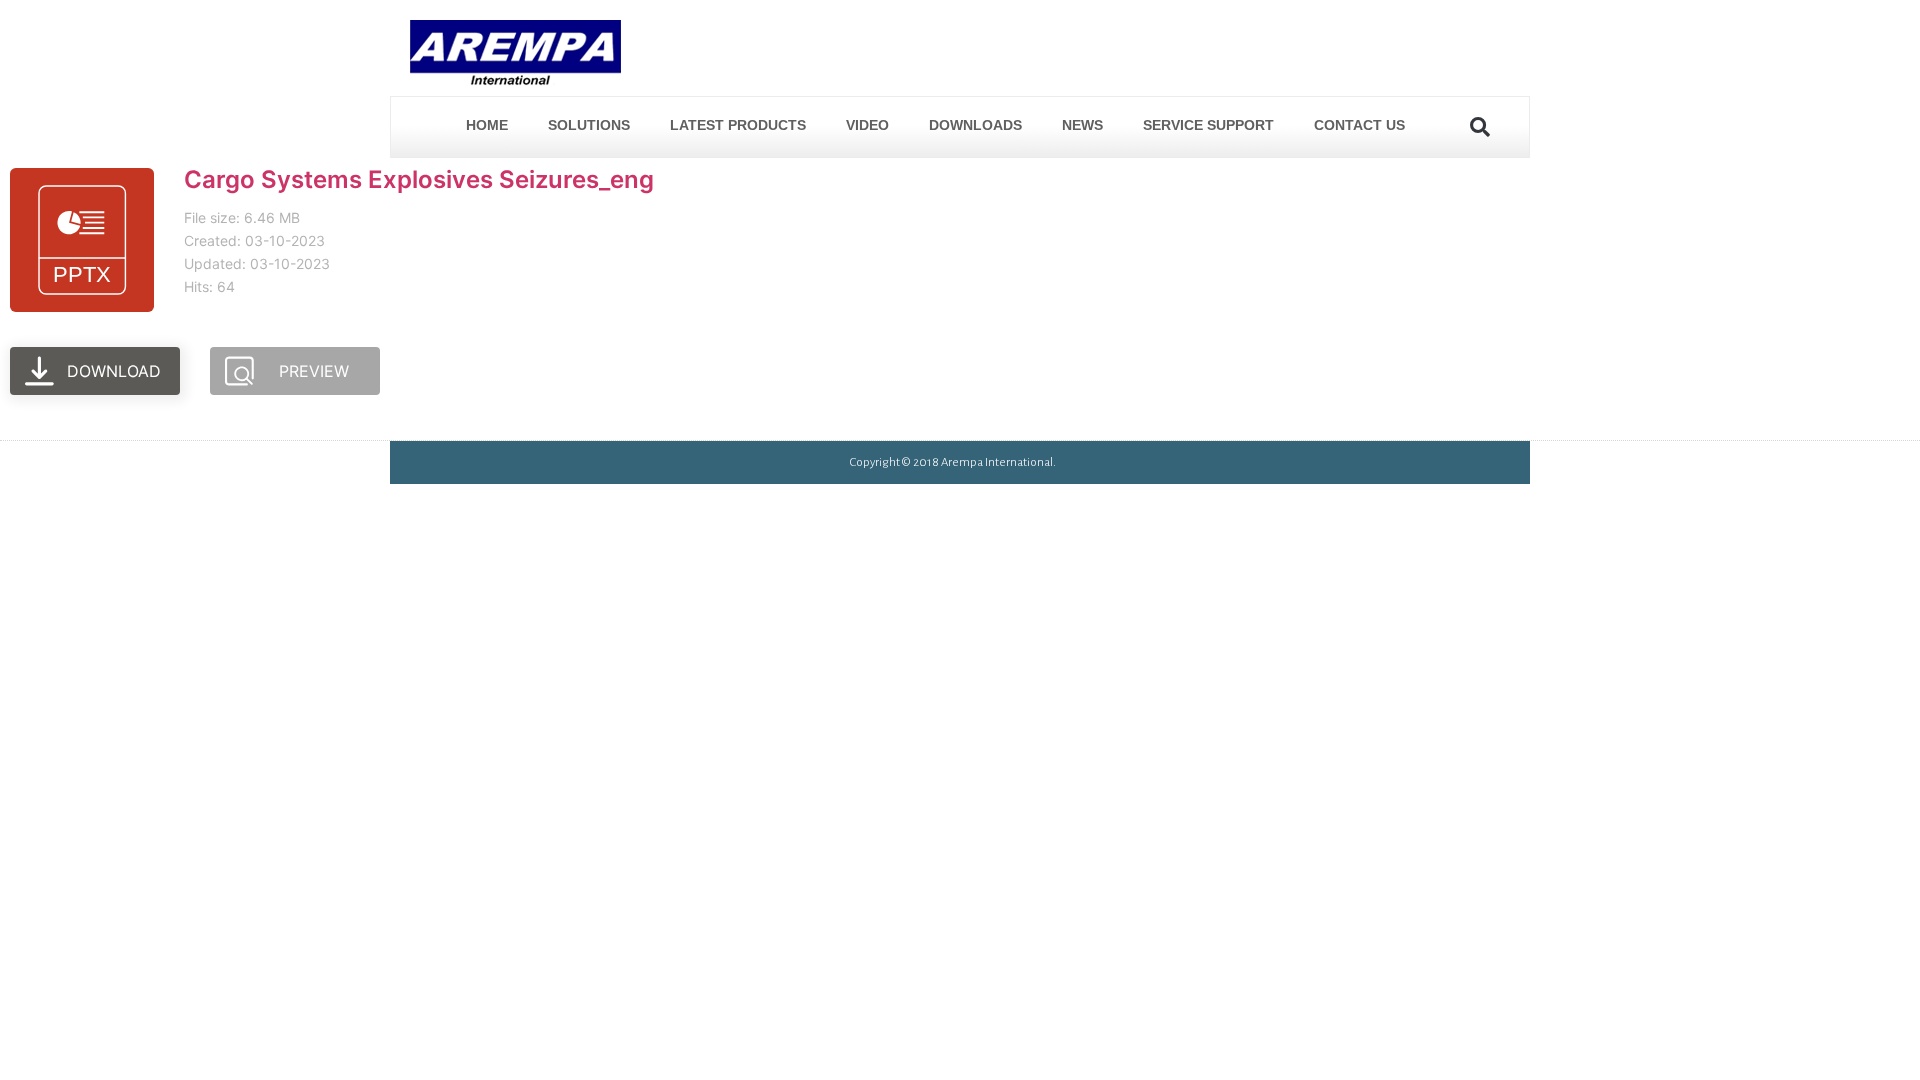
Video (867, 125)
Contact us (1359, 125)
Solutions (589, 125)
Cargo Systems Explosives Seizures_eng (419, 179)
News (1082, 125)
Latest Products (738, 125)
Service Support (1208, 125)
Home (487, 125)
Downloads (975, 125)
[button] (1480, 127)
